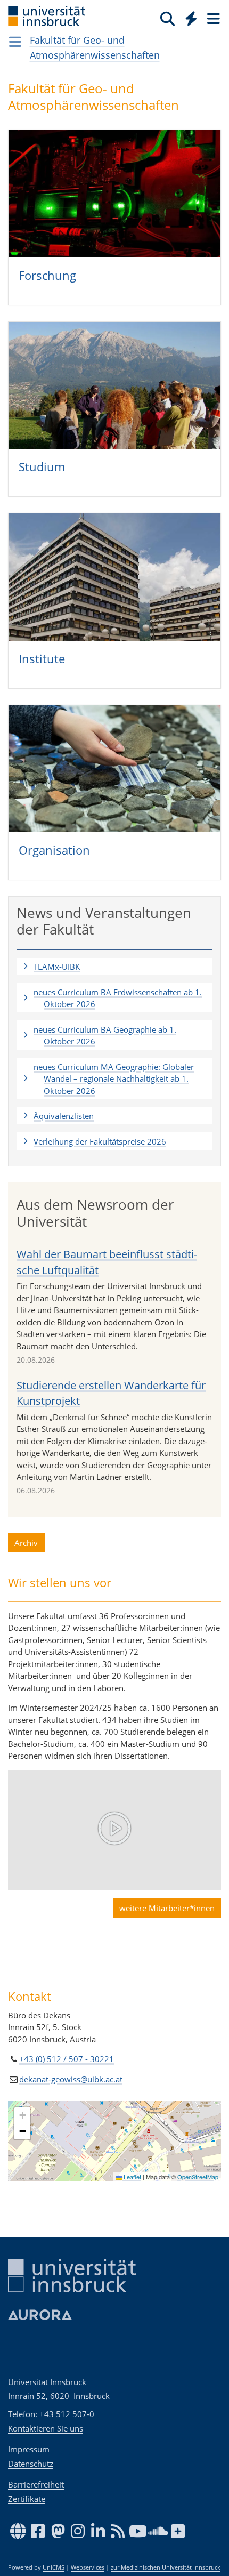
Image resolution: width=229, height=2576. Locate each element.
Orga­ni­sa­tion (54, 850)
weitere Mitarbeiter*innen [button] (167, 1908)
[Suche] (167, 18)
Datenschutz (31, 2464)
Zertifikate (27, 2499)
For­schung (47, 275)
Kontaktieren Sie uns (46, 2428)
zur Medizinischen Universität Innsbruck (166, 2567)
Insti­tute (42, 658)
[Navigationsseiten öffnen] (15, 42)
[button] (114, 967)
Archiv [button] (26, 1543)
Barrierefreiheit (36, 2484)
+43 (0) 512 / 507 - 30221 (67, 2059)
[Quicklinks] (191, 18)
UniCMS (54, 2567)
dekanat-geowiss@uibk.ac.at (71, 2079)
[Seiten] (212, 18)
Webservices (88, 2567)
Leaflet (132, 2177)
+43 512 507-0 (67, 2414)
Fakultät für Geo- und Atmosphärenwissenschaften (95, 47)
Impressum (29, 2449)
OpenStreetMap (198, 2177)
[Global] (188, 17)
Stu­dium (42, 466)
